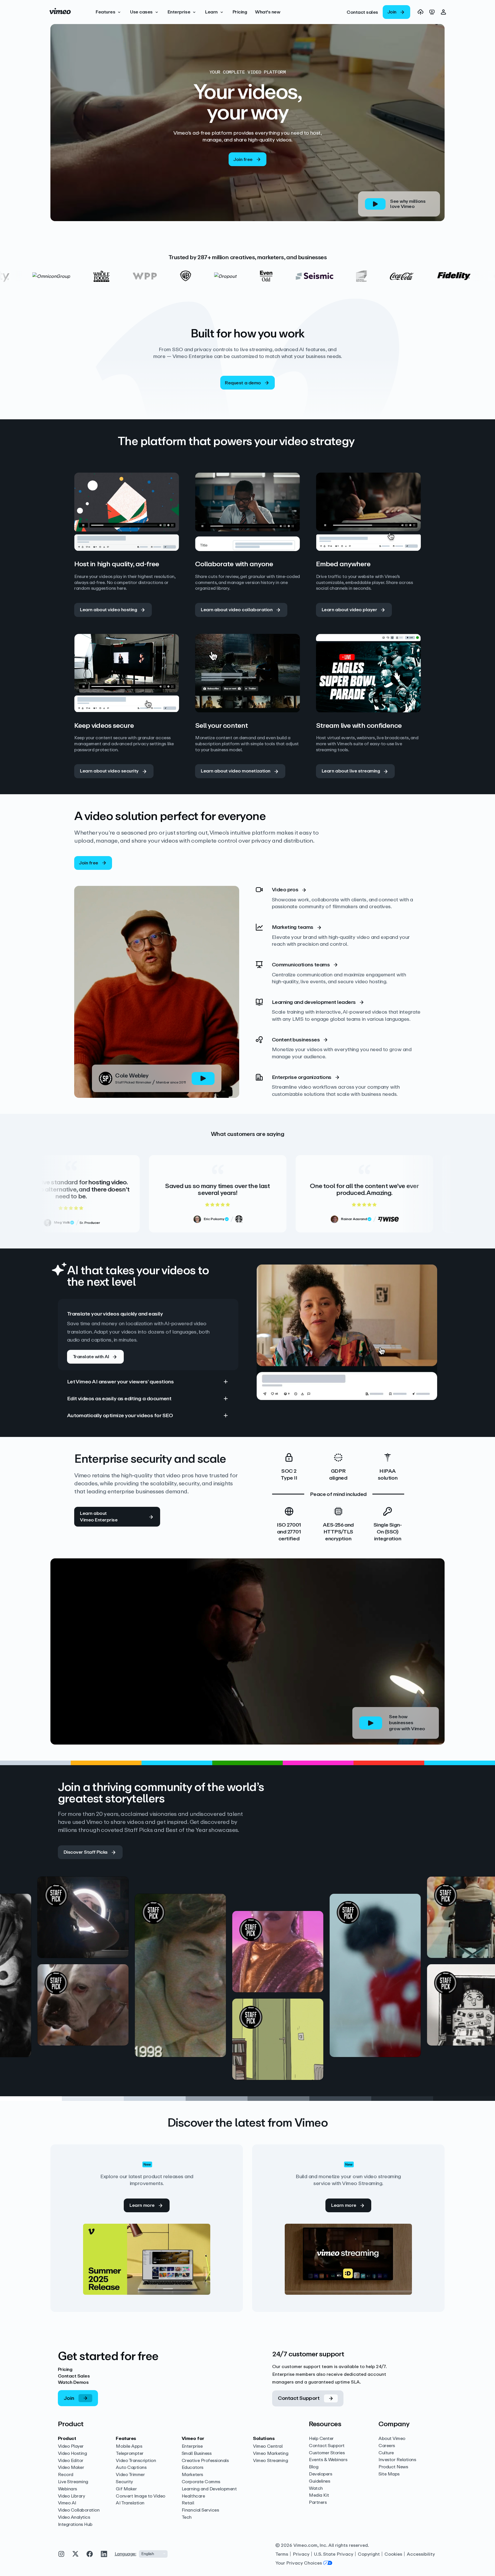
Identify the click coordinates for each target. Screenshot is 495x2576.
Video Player (71, 2446)
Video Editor (71, 2461)
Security (124, 2482)
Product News (393, 2467)
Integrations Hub (75, 2525)
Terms (282, 2554)
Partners (318, 2503)
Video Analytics (74, 2517)
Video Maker (71, 2468)
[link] (362, 12)
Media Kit (319, 2495)
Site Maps (389, 2474)
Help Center (321, 2439)
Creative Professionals (205, 2461)
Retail (188, 2503)
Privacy (301, 2554)
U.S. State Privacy (334, 2554)
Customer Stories (327, 2453)
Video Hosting (72, 2454)
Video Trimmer (130, 2475)
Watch (316, 2489)
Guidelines (319, 2481)
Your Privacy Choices (299, 2563)
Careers (387, 2446)
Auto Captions (131, 2468)
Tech (187, 2517)
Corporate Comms (201, 2482)
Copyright (369, 2554)
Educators (192, 2468)
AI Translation (130, 2503)
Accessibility (421, 2554)
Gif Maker (126, 2489)
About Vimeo (392, 2439)
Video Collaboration (79, 2510)
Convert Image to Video (140, 2496)
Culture (386, 2453)
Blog (314, 2467)
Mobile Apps (129, 2446)
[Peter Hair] (129, 2059)
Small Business (197, 2454)
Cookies (393, 2554)
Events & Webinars (328, 2460)
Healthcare (193, 2496)
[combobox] (153, 2554)
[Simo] (226, 1989)
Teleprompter (129, 2454)
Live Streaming (73, 2482)
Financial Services (200, 2510)
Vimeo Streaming (270, 2461)
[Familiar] (421, 1989)
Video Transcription (136, 2461)
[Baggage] (324, 2018)
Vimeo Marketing (271, 2454)
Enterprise (192, 2446)
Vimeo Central (268, 2446)
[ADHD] (324, 1931)
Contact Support (327, 2446)
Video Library (71, 2496)
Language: (125, 2554)
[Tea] (32, 1989)
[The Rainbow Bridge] (129, 1973)
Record (66, 2475)
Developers (320, 2474)
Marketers (192, 2475)
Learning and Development (209, 2489)
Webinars (67, 2489)
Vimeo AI (67, 2503)
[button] (109, 12)
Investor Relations (397, 2460)
